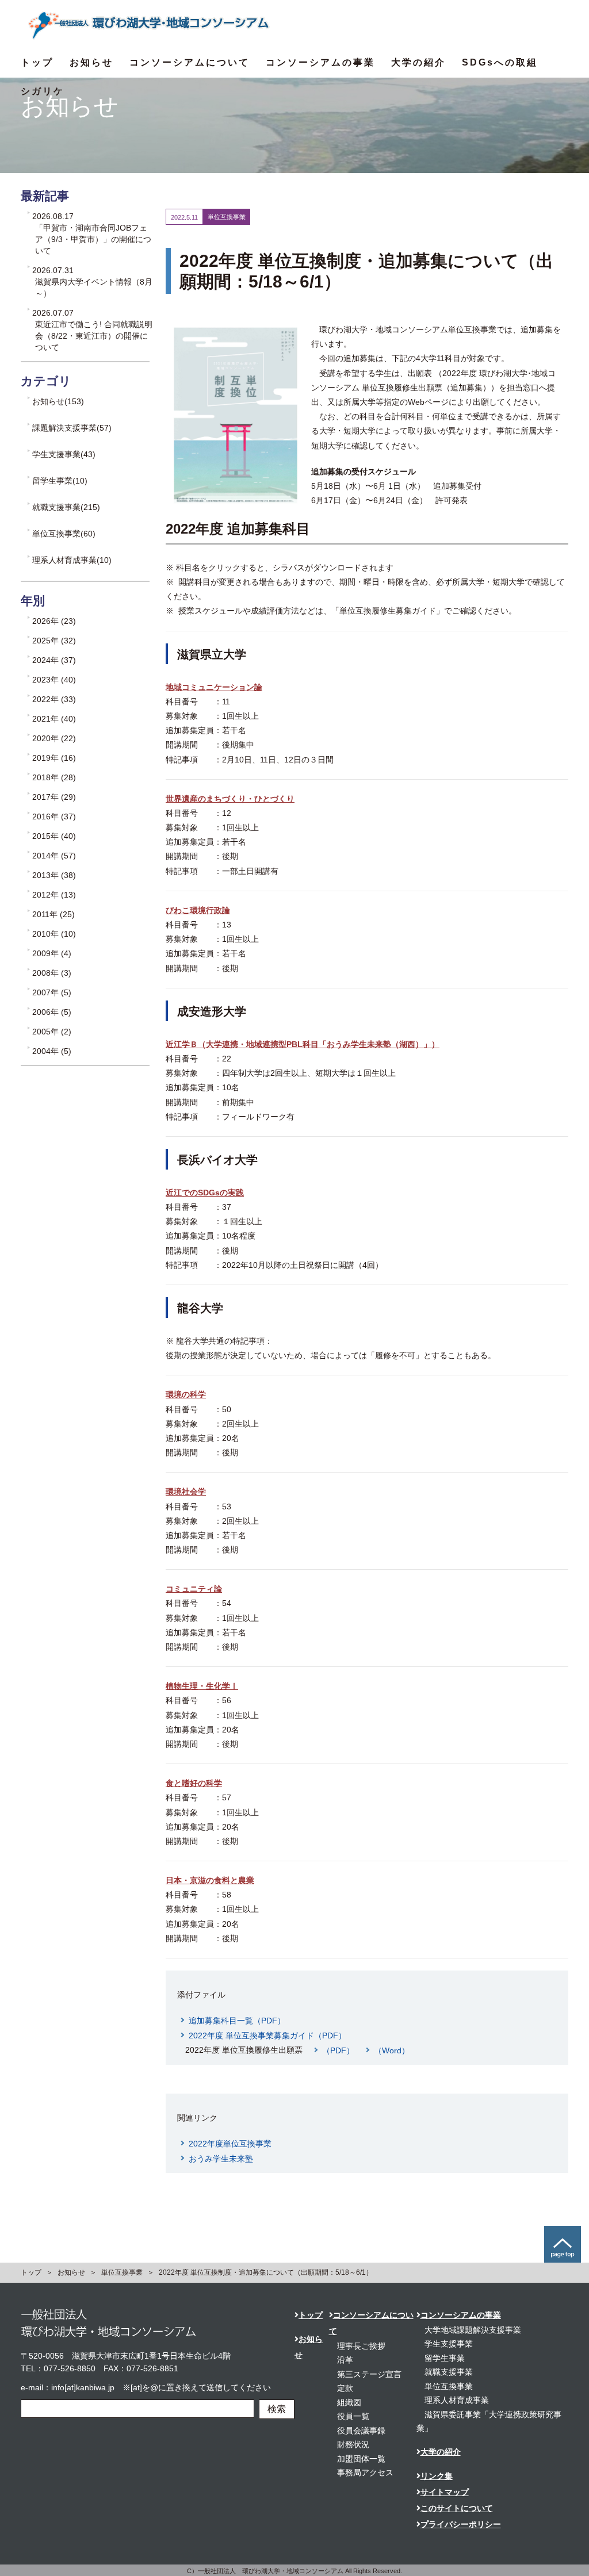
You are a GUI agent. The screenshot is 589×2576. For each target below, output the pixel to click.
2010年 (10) (54, 934)
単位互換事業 (122, 2272)
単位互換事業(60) (64, 534)
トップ (37, 62)
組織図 (349, 2402)
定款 (345, 2388)
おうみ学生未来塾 (221, 2159)
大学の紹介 (418, 62)
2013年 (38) (54, 875)
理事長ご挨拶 (361, 2346)
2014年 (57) (54, 856)
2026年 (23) (54, 621)
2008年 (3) (52, 973)
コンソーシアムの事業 (320, 62)
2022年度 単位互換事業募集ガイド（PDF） (267, 2035)
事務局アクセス (365, 2472)
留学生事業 (445, 2358)
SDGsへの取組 (500, 62)
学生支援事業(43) (64, 454)
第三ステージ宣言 (369, 2374)
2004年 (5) (52, 1051)
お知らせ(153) (58, 401)
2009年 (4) (52, 953)
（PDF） (338, 2050)
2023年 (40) (54, 680)
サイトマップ (445, 2492)
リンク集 (437, 2476)
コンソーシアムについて (190, 62)
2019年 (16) (54, 758)
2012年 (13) (54, 895)
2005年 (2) (52, 1032)
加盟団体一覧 (361, 2459)
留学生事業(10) (60, 481)
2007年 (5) (52, 992)
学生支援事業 (449, 2344)
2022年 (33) (54, 699)
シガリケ (43, 91)
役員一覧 (353, 2416)
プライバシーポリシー (461, 2524)
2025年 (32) (54, 641)
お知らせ (91, 62)
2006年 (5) (52, 1012)
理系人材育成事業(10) (72, 560)
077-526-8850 (70, 2368)
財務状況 (353, 2444)
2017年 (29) (54, 797)
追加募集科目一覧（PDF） (237, 2021)
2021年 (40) (54, 719)
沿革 (345, 2360)
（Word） (392, 2050)
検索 (277, 2409)
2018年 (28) (54, 777)
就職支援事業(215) (66, 507)
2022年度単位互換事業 (230, 2144)
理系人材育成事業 (457, 2400)
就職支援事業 (449, 2372)
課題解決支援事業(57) (72, 428)
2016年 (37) (54, 816)
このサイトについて (457, 2508)
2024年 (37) (54, 660)
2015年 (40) (54, 836)
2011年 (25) (53, 914)
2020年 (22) (54, 738)
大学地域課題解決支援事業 (473, 2330)
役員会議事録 (361, 2431)
